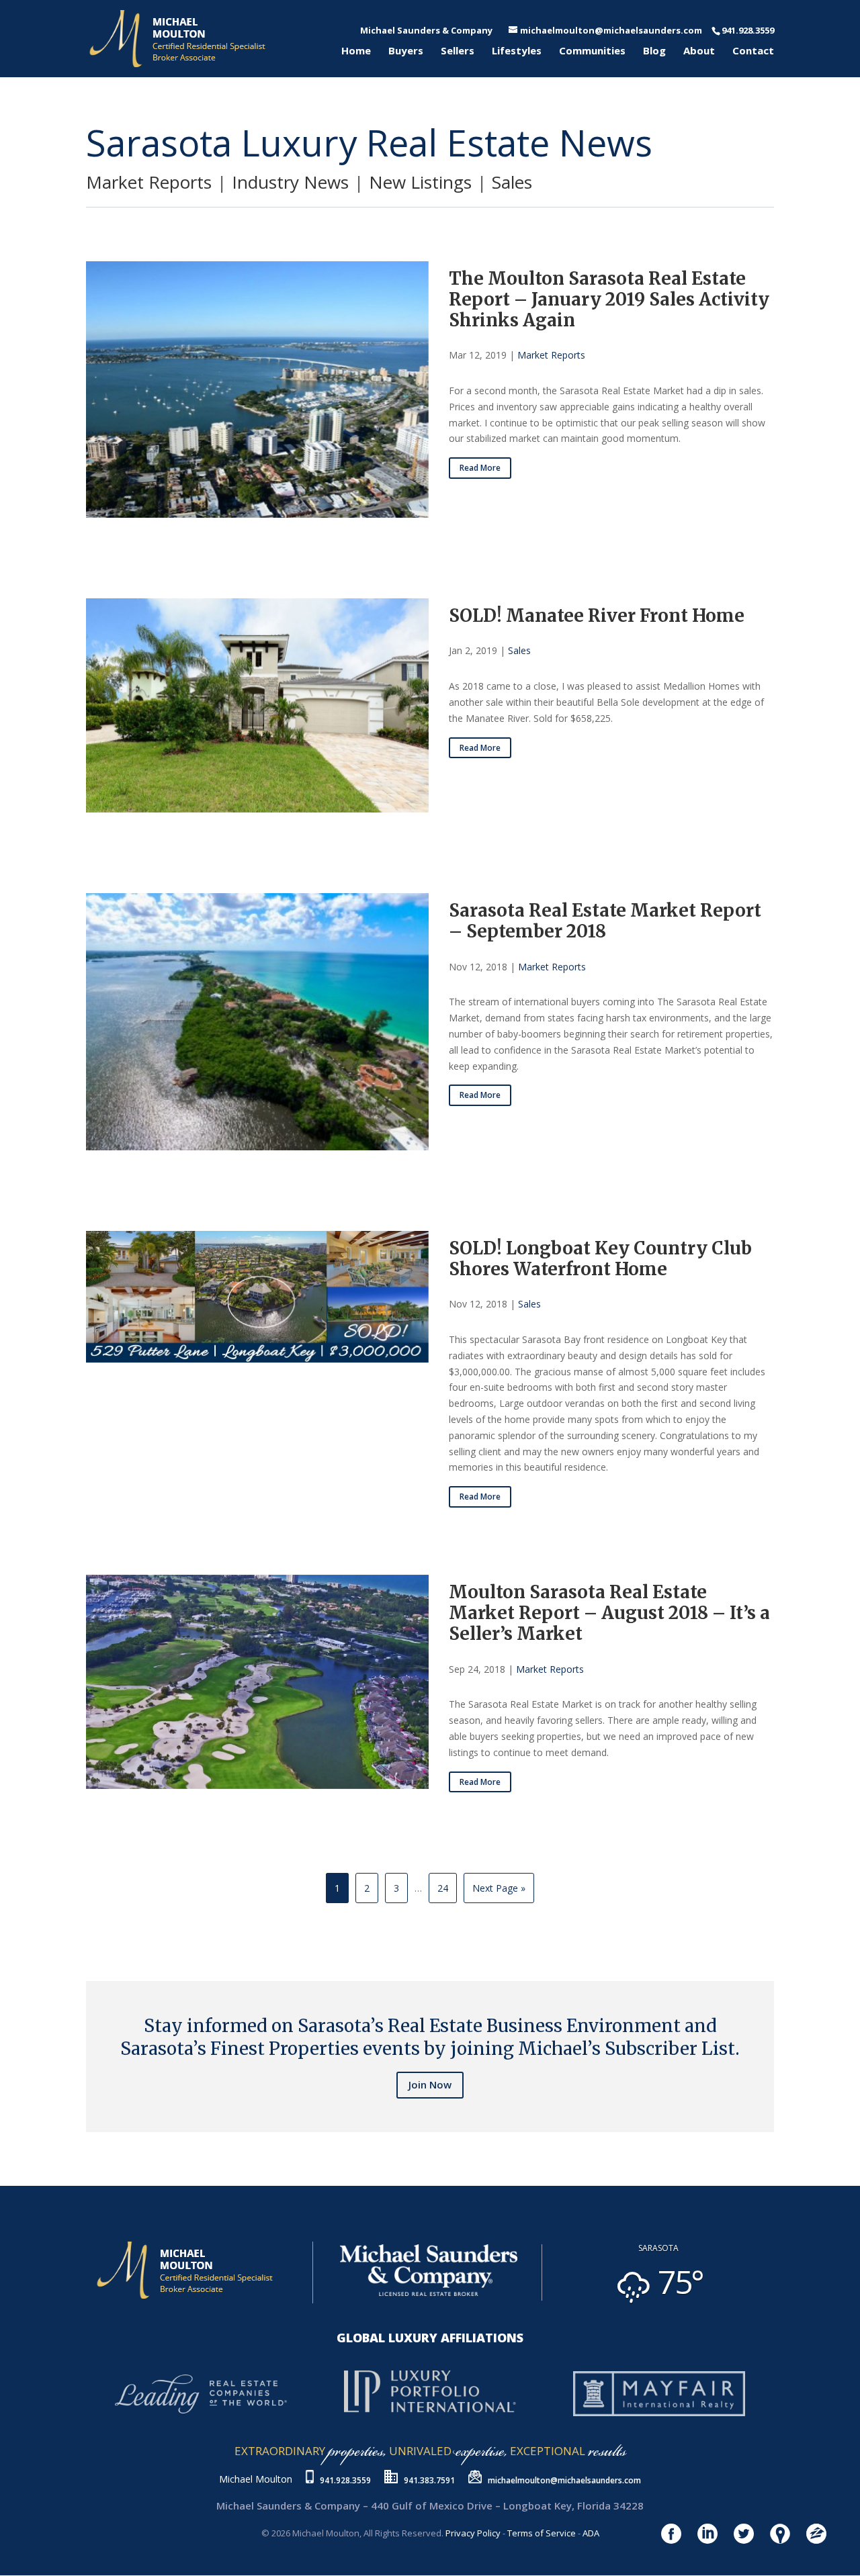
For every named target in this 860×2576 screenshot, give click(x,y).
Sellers (458, 51)
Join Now (430, 2084)
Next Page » (499, 1888)
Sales (512, 182)
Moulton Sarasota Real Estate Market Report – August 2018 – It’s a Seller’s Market (609, 1613)
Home (356, 51)
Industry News (290, 182)
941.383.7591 (429, 2480)
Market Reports (149, 182)
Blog (654, 51)
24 (443, 1888)
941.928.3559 (345, 2480)
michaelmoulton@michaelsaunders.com (564, 2480)
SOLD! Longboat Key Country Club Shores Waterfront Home (600, 1258)
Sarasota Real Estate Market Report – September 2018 (605, 921)
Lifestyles (517, 51)
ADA (591, 2533)
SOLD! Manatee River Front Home (597, 615)
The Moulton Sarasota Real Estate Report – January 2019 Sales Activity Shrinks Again (609, 299)
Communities (592, 51)
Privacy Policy (473, 2533)
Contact (753, 51)
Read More (480, 468)
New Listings (420, 182)
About (699, 51)
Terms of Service (542, 2533)
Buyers (406, 51)
